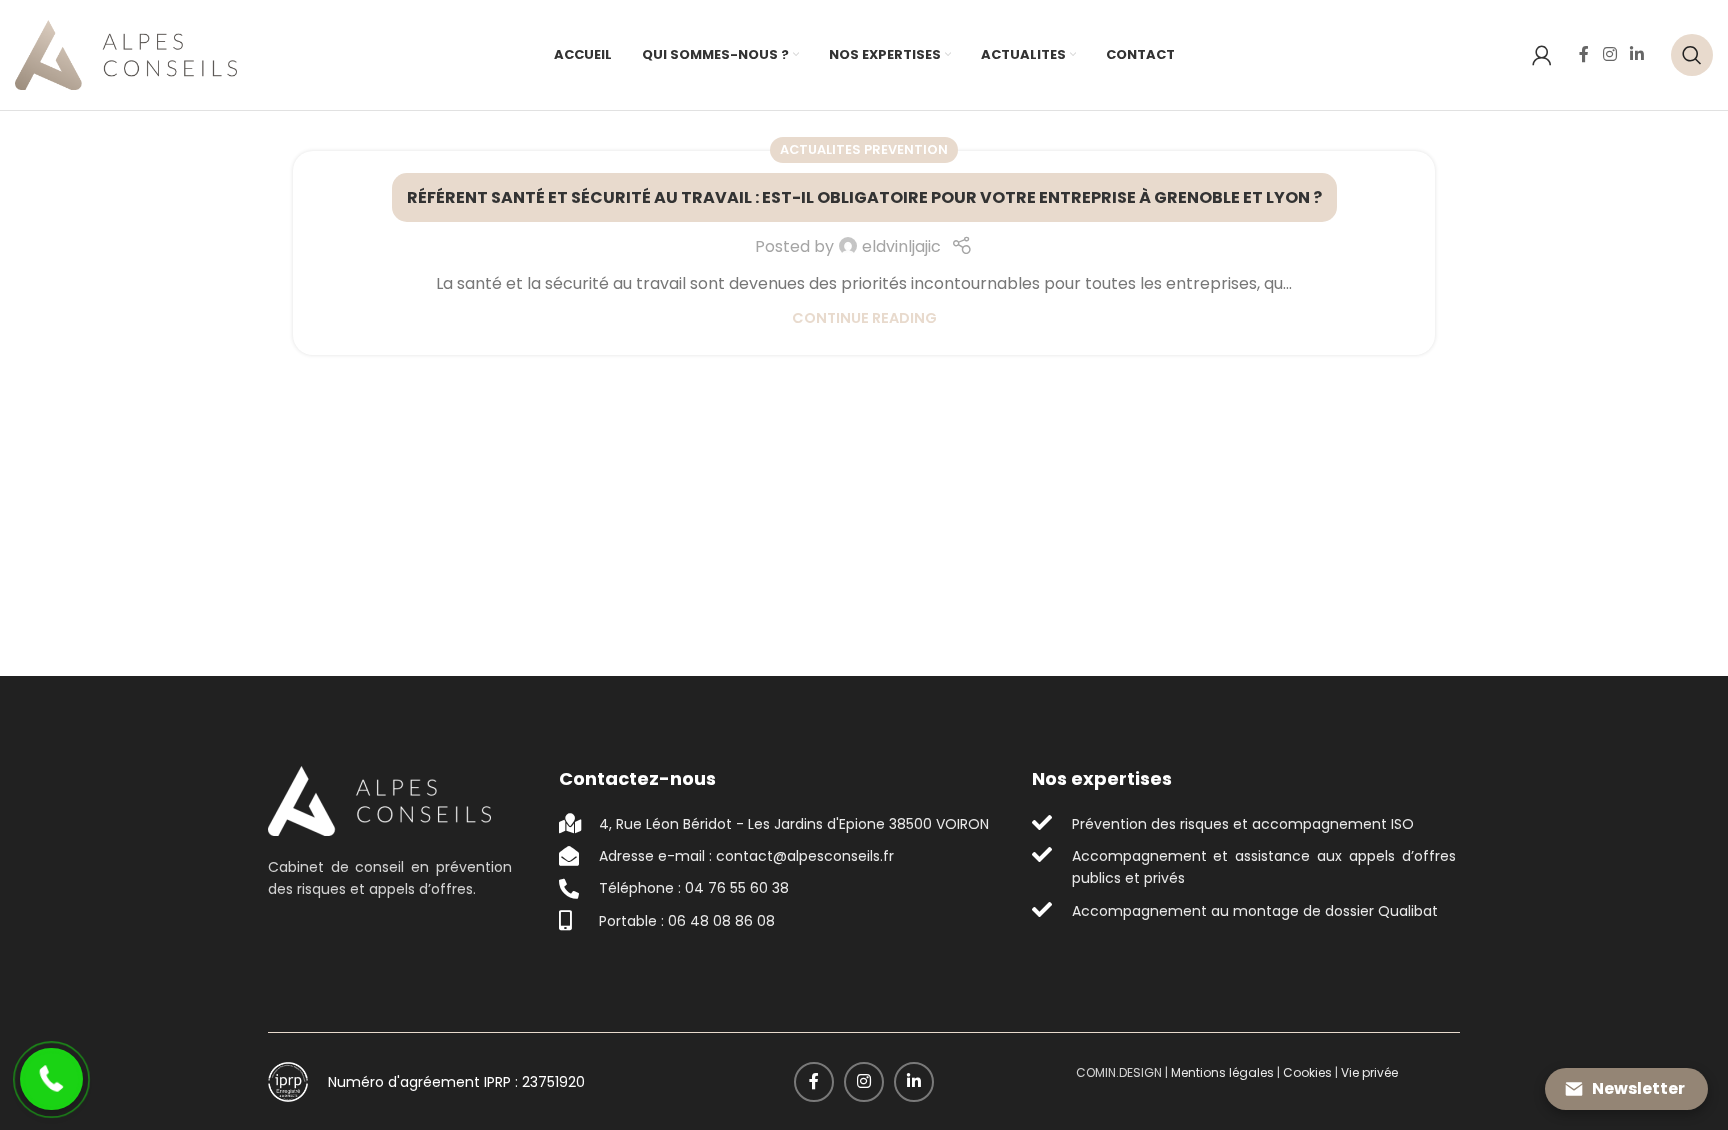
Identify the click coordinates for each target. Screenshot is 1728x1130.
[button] (51, 1079)
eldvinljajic (901, 246)
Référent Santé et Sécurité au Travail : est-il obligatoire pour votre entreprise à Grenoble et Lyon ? (864, 197)
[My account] (1542, 55)
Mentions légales (1222, 1072)
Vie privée (1369, 1072)
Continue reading (864, 318)
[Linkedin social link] (1637, 54)
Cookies (1307, 1072)
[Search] (1692, 55)
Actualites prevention (864, 149)
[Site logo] (126, 53)
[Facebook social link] (1584, 54)
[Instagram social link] (1609, 54)
